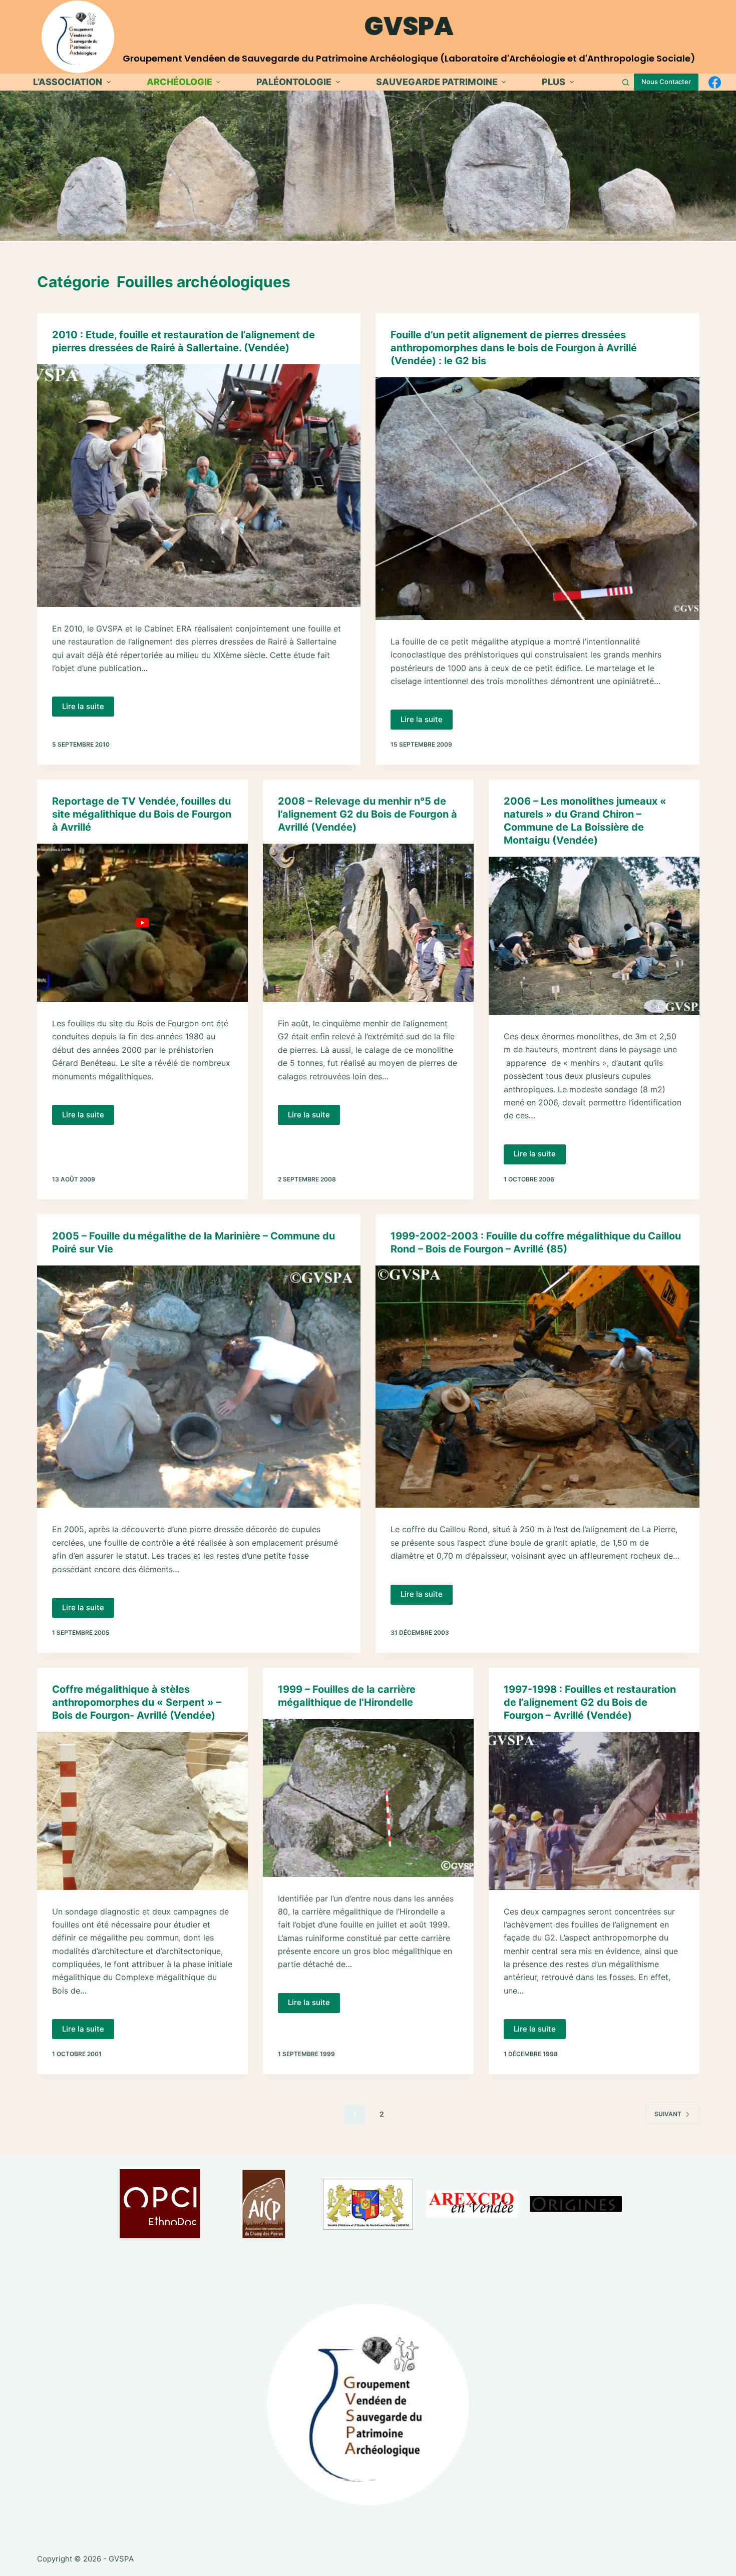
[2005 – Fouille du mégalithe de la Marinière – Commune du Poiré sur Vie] (199, 1387)
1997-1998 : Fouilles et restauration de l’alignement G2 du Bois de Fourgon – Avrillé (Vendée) (590, 1702)
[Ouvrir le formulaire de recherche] (626, 82)
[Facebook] (715, 82)
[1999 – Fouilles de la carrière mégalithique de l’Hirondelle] (368, 1798)
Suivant (668, 2114)
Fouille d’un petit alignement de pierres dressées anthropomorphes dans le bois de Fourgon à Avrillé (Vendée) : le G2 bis (514, 348)
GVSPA (409, 26)
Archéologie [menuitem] (179, 82)
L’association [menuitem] (68, 82)
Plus (554, 82)
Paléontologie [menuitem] (294, 82)
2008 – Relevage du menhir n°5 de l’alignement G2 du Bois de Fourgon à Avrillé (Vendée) (367, 814)
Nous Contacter (666, 82)
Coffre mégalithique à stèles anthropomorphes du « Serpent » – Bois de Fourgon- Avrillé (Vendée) (137, 1702)
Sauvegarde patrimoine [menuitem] (437, 82)
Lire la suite (88, 709)
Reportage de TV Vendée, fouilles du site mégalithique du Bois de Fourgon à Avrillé (142, 814)
